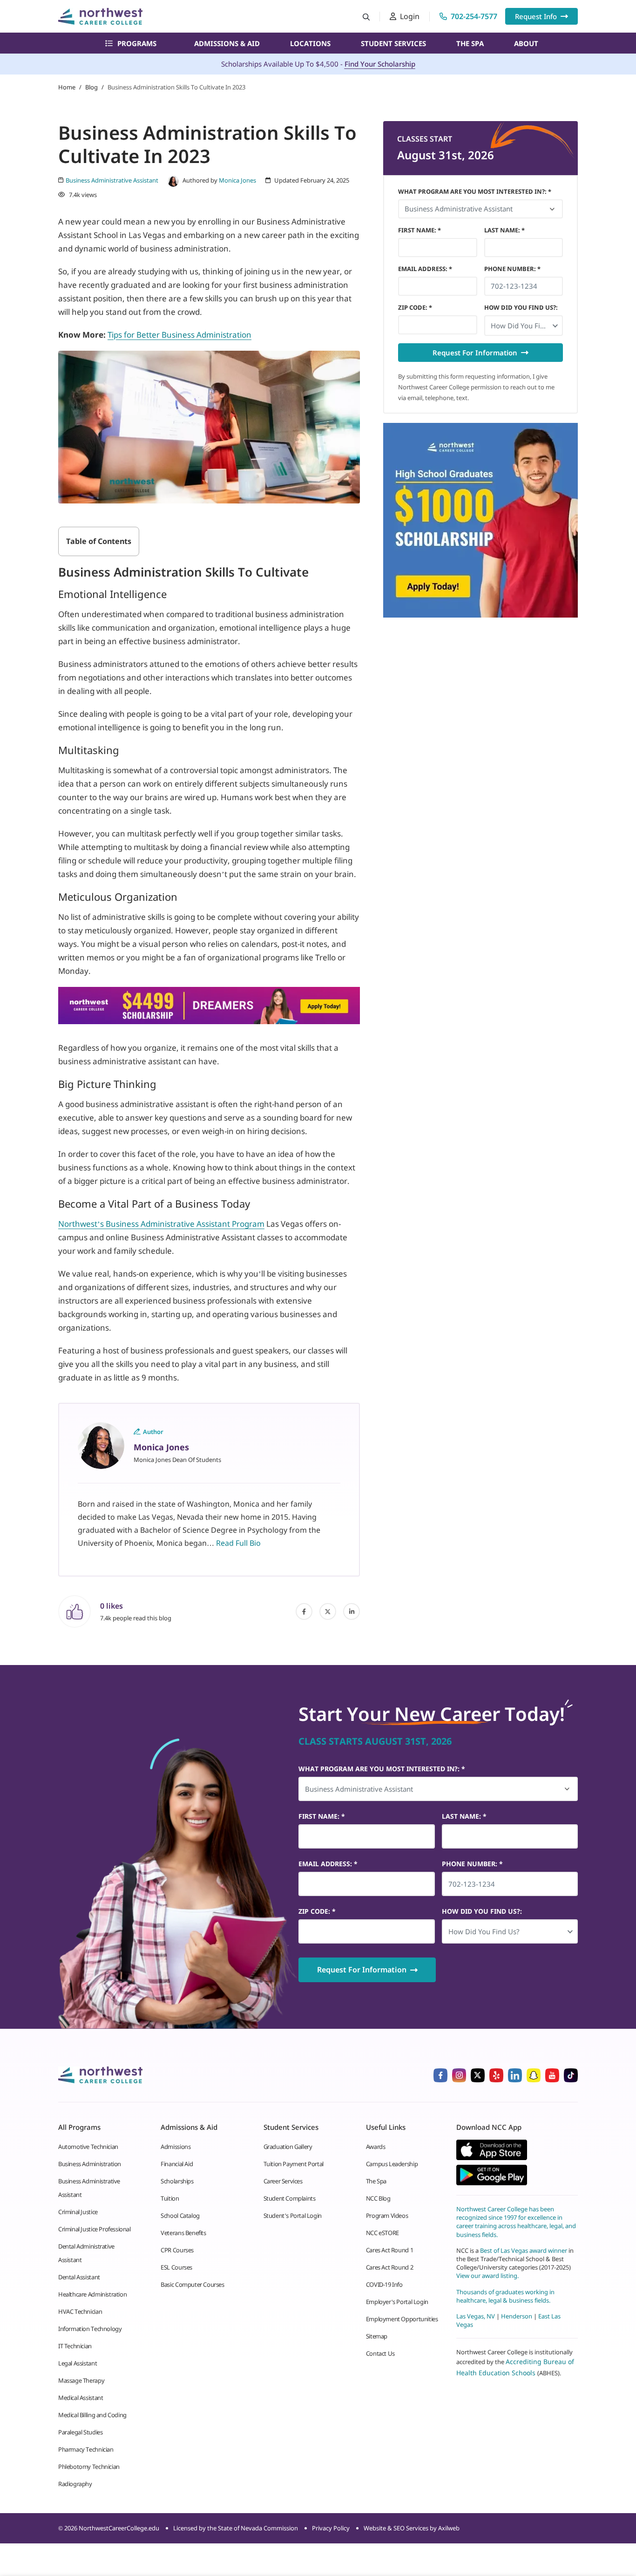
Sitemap (377, 2336)
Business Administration (90, 2164)
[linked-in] (352, 1611)
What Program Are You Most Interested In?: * (475, 191)
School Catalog (180, 2216)
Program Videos (387, 2216)
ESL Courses (176, 2267)
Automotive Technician (88, 2147)
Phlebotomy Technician (89, 2467)
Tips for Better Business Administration (179, 335)
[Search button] (366, 17)
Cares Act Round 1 (389, 2250)
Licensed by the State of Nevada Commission (236, 2528)
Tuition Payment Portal (294, 2164)
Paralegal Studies (80, 2432)
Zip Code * (415, 307)
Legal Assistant (78, 2363)
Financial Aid (177, 2164)
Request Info (536, 16)
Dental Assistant (79, 2277)
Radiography (75, 2484)
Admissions (176, 2147)
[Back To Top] (25, 2523)
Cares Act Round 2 (389, 2267)
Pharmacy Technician (86, 2449)
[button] (524, 326)
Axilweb (449, 2528)
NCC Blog (378, 2198)
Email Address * (425, 269)
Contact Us (380, 2353)
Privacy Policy (331, 2528)
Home (67, 87)
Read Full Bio (238, 1543)
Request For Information (475, 353)
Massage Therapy (81, 2380)
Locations (310, 43)
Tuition (170, 2198)
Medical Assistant (81, 2398)
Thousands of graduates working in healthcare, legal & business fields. (505, 2296)
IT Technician (75, 2346)
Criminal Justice (78, 2212)
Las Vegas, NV (476, 2316)
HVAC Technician (80, 2311)
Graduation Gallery (288, 2147)
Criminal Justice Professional (95, 2229)
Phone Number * (512, 269)
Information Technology (90, 2329)
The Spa (470, 43)
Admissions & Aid (227, 43)
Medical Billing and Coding (92, 2415)
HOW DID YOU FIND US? (521, 307)
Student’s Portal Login (293, 2216)
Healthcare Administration (92, 2294)
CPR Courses (177, 2250)
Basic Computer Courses (192, 2284)
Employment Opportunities (402, 2319)
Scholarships (177, 2181)
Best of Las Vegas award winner (524, 2250)
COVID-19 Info (384, 2284)
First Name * (419, 230)
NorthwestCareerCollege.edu (119, 2528)
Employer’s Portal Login (397, 2302)
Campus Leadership (392, 2164)
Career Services (283, 2181)
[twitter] (328, 1611)
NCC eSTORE (382, 2233)
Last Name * (504, 230)
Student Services (393, 43)
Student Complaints (290, 2198)
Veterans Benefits (183, 2233)
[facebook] (304, 1611)
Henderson (517, 2316)
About (526, 43)
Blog (91, 87)
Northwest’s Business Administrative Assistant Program (161, 1224)
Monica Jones (237, 180)
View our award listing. (487, 2276)
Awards (376, 2147)
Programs (137, 43)
